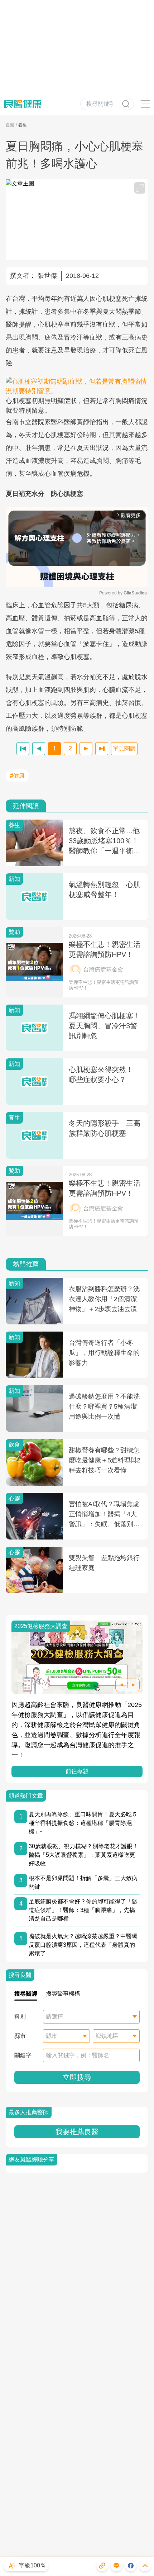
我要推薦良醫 (77, 2132)
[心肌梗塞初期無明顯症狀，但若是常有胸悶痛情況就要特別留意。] (77, 386)
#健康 (17, 776)
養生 (23, 125)
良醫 (10, 125)
